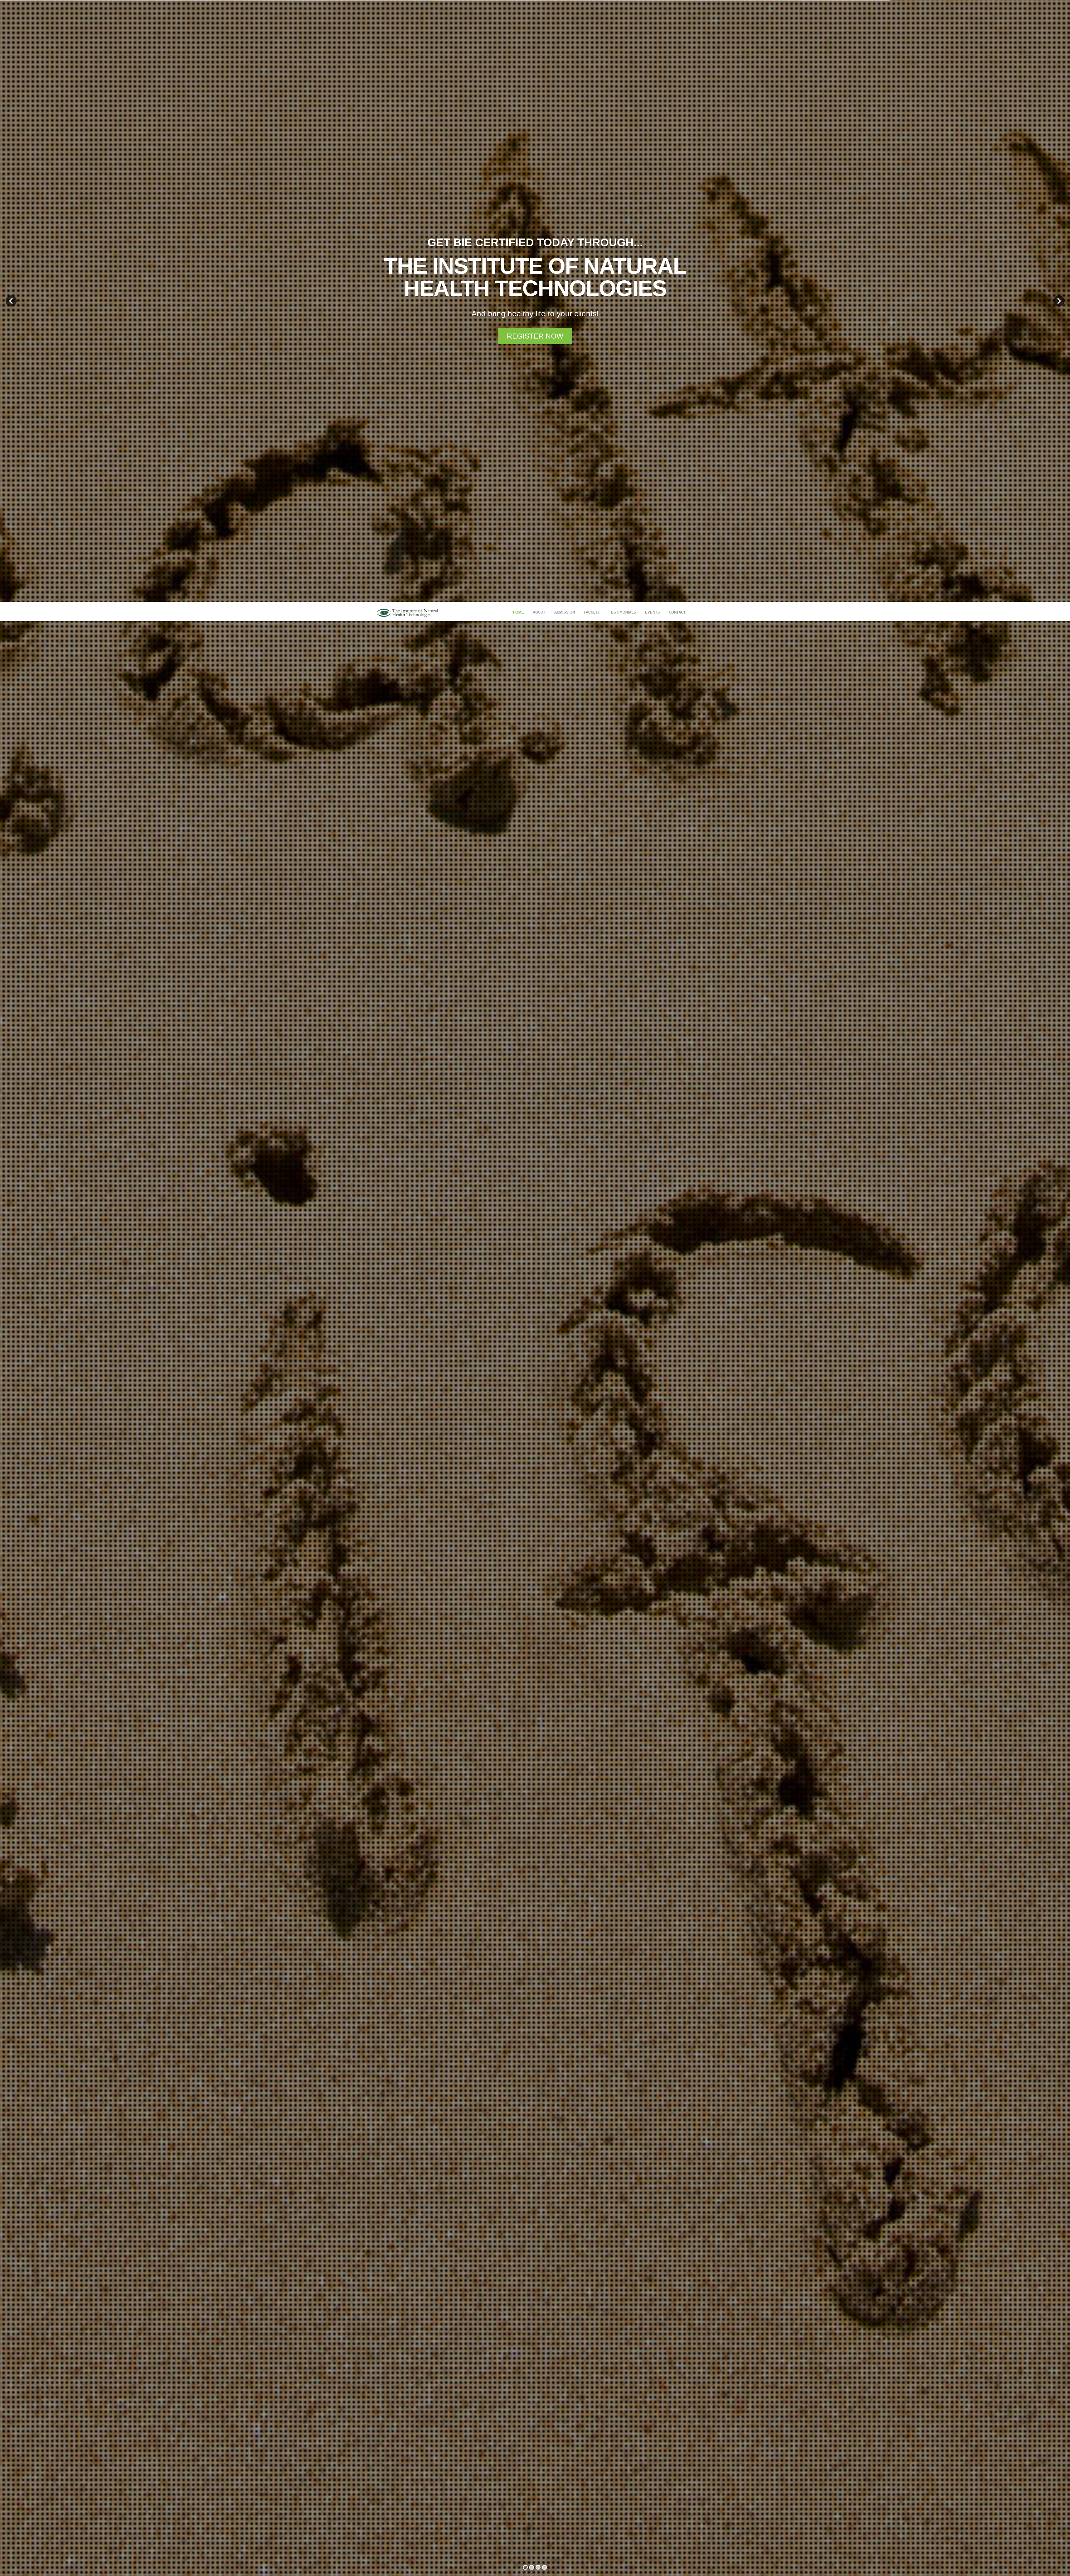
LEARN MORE (535, 1309)
